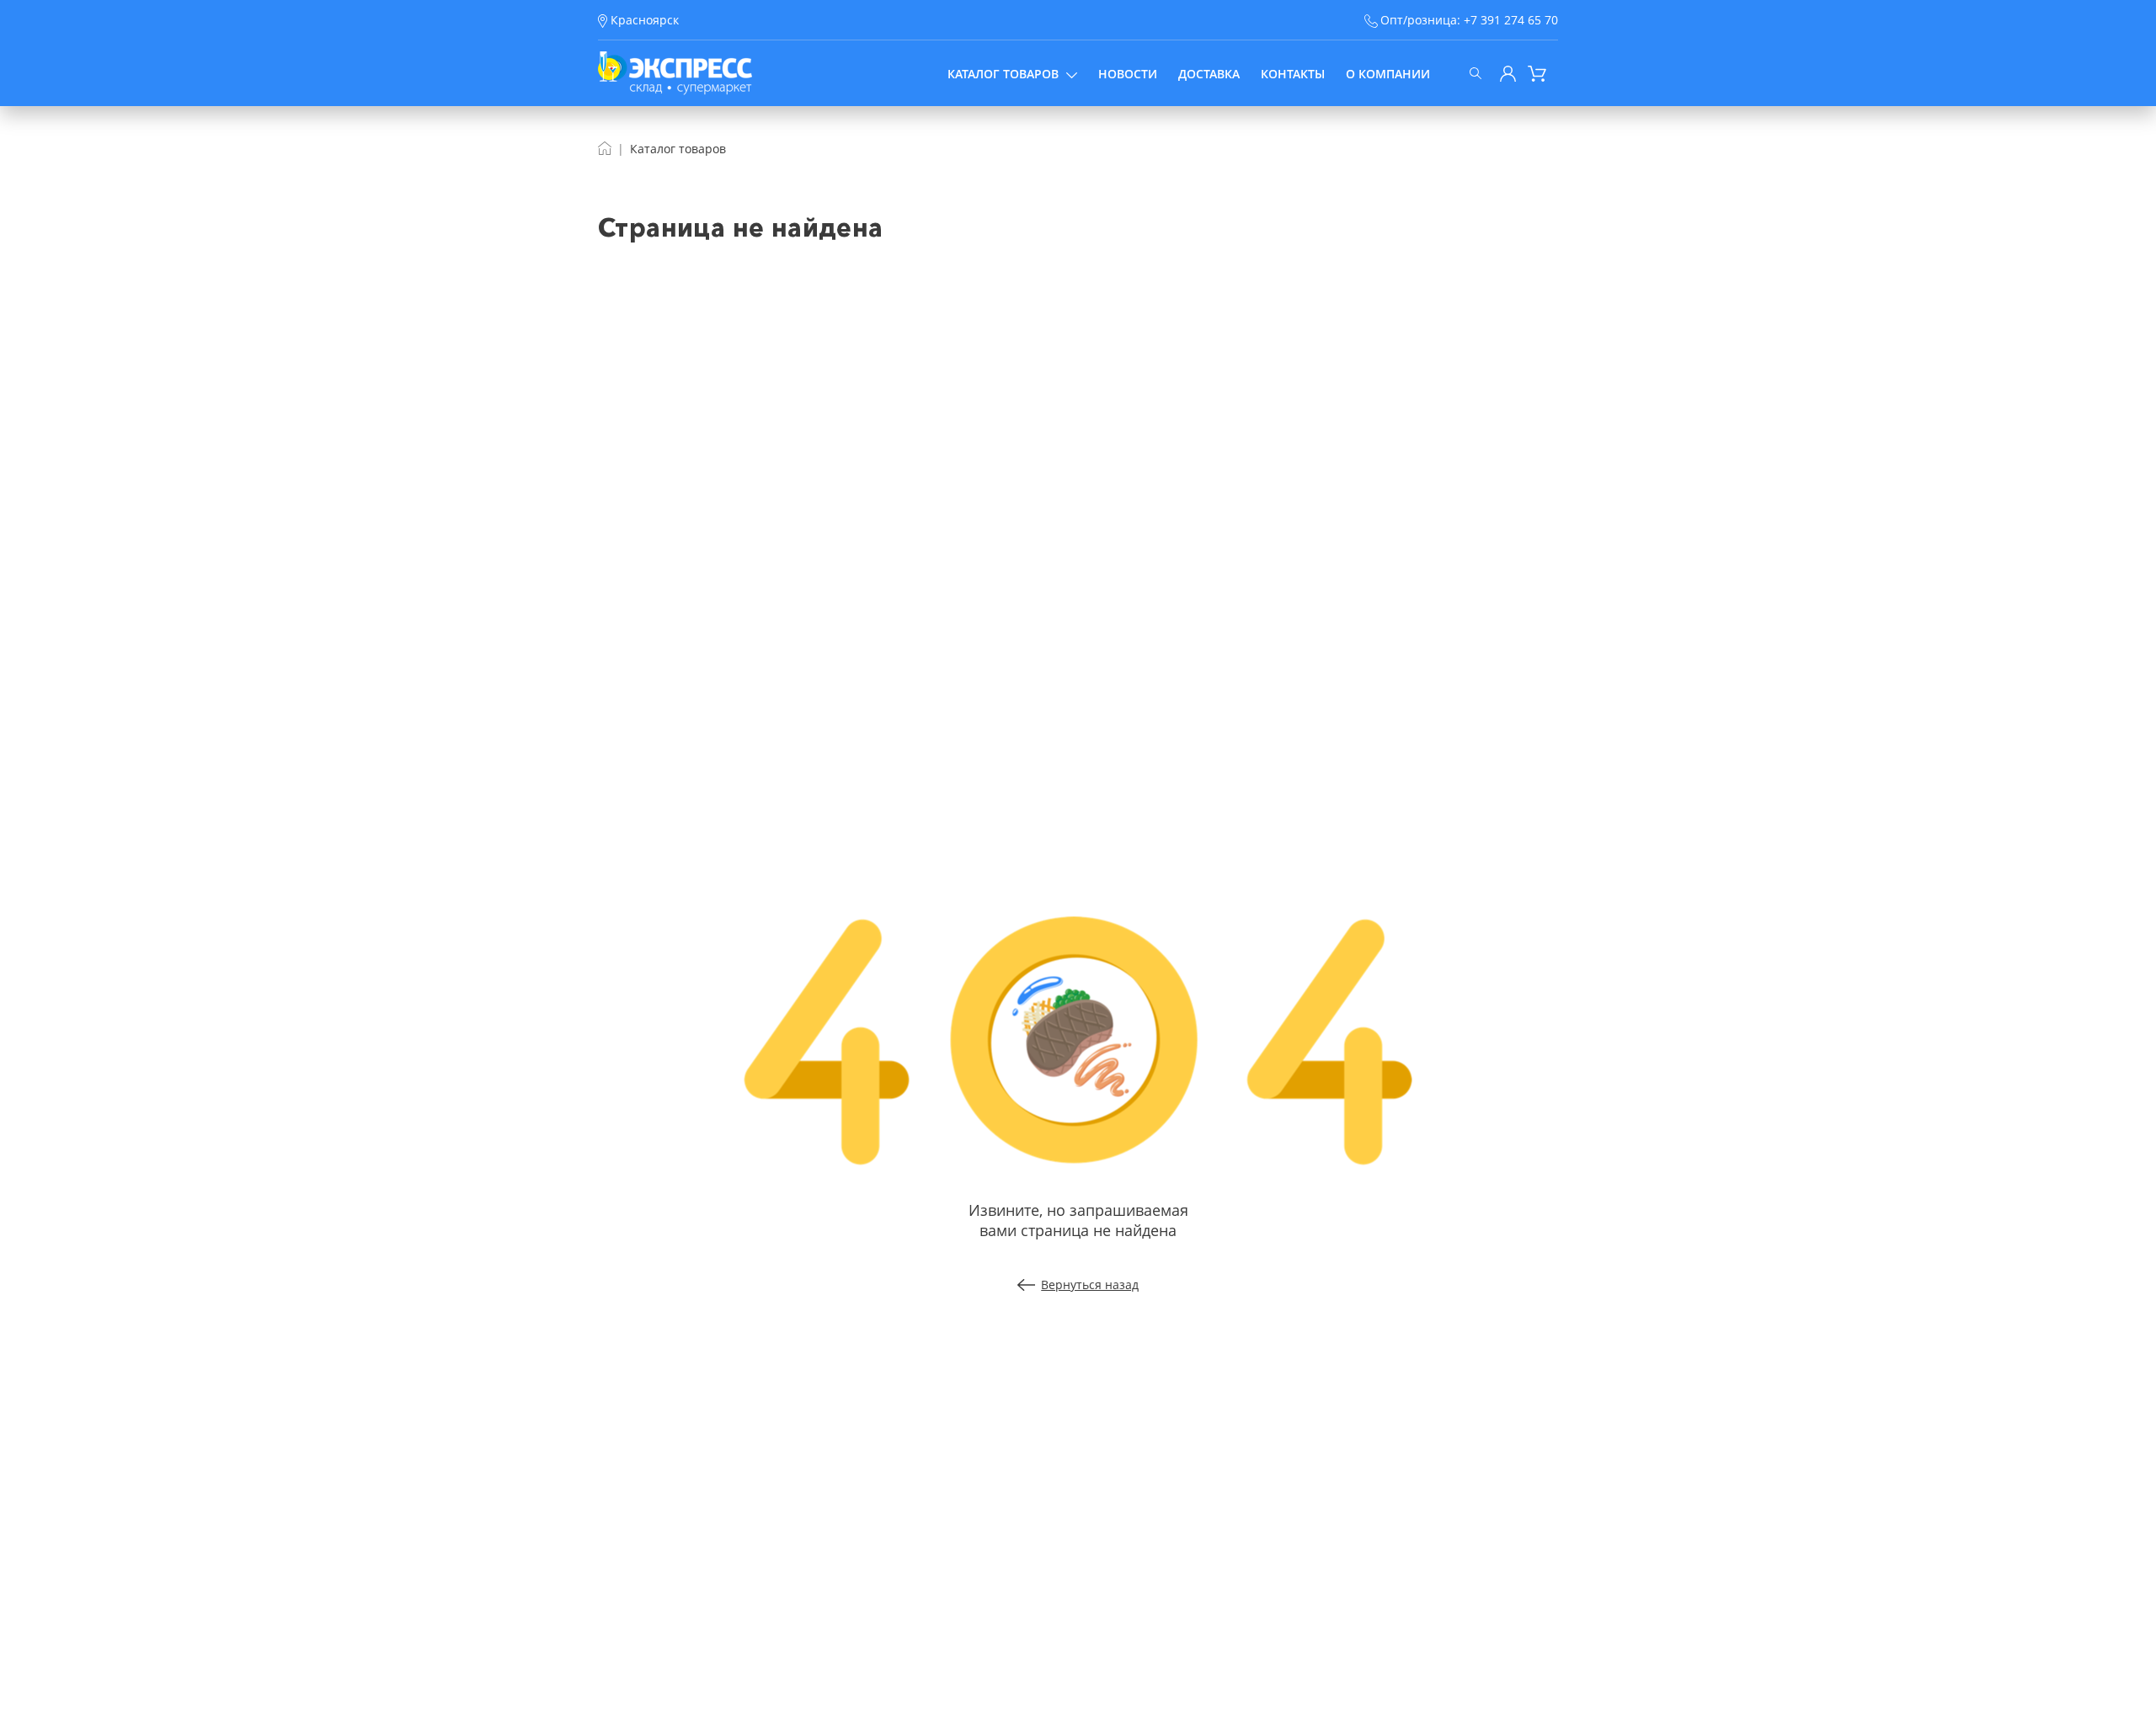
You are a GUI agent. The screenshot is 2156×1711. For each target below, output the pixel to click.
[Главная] (605, 149)
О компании (1388, 74)
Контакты (1293, 74)
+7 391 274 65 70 (1511, 20)
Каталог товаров (1003, 74)
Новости (1128, 74)
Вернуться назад (1090, 1285)
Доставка (1209, 74)
